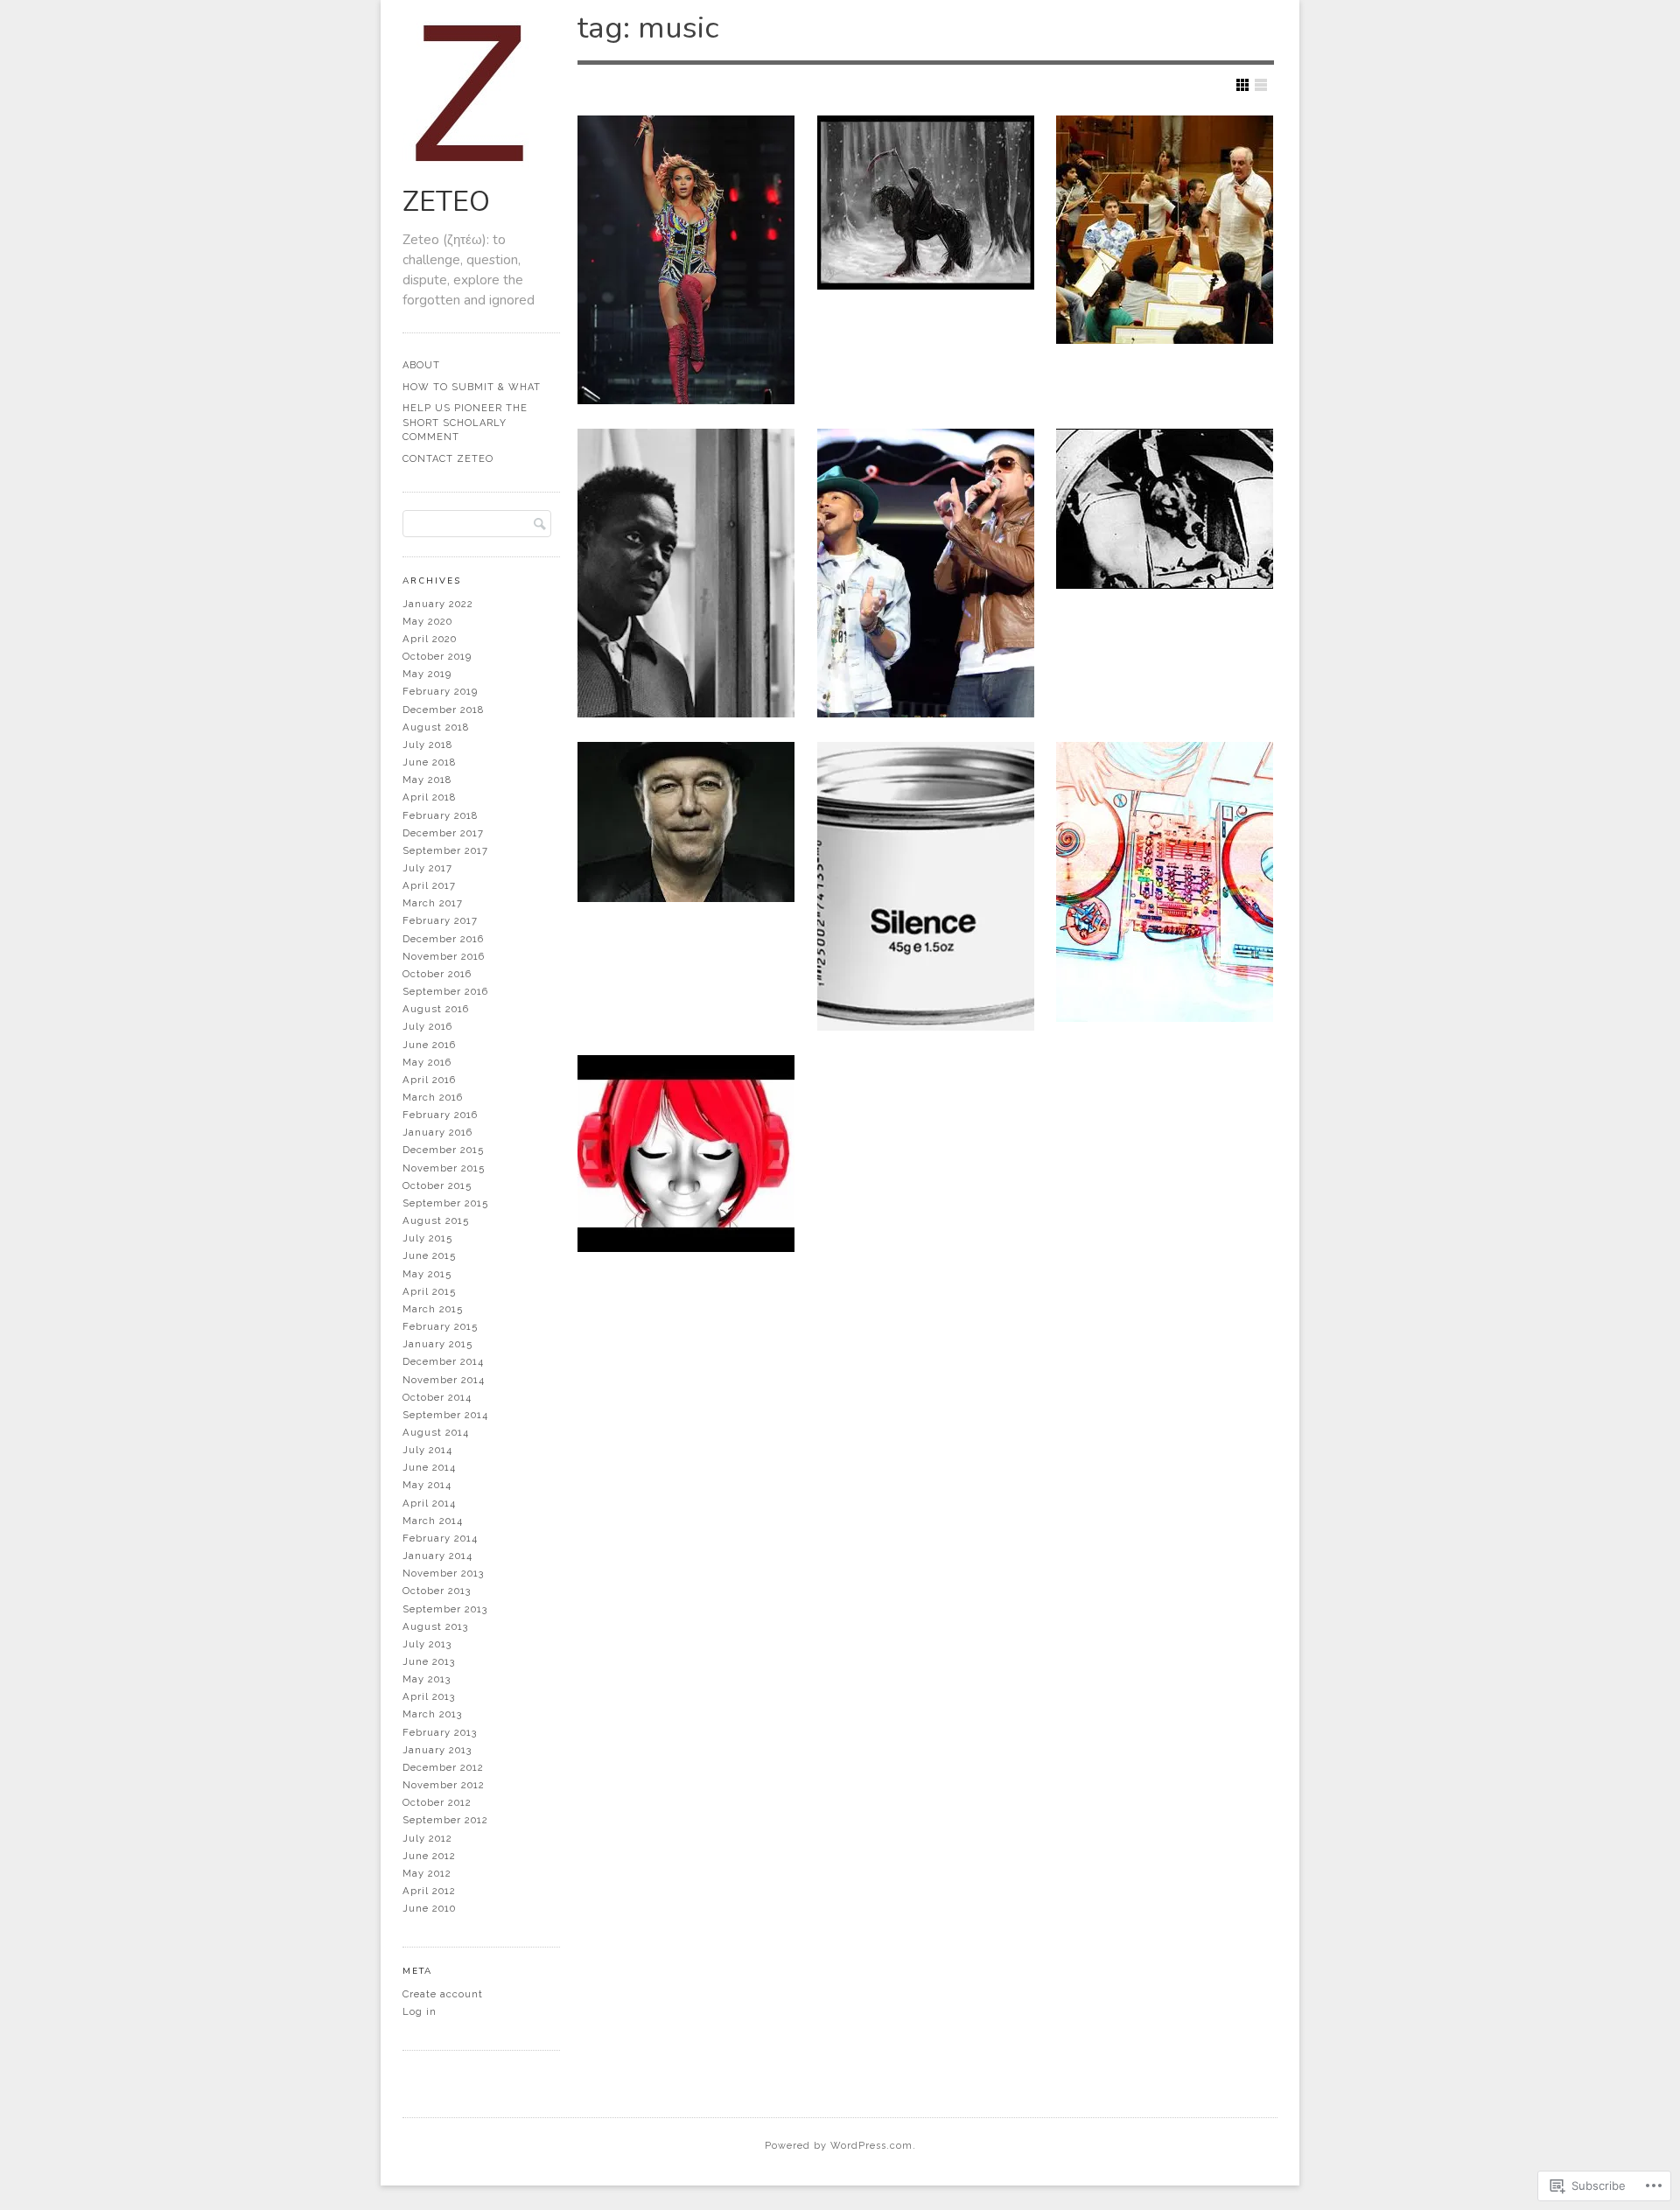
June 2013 (429, 1661)
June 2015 (429, 1255)
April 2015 (429, 1291)
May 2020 (427, 621)
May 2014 (427, 1485)
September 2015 (445, 1203)
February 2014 (440, 1538)
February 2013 (440, 1732)
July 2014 (427, 1450)
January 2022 (438, 604)
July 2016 (427, 1026)
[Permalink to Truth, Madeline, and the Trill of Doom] (926, 203)
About (421, 365)
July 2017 (427, 868)
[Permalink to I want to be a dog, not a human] (1165, 509)
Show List (1261, 85)
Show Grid (1242, 85)
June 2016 (429, 1045)
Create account (443, 1994)
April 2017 (429, 885)
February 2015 (440, 1326)
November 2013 (443, 1573)
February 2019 (440, 691)
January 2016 (437, 1132)
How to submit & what (472, 387)
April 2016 (429, 1080)
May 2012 (427, 1873)
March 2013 (432, 1714)
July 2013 (427, 1644)
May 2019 (427, 674)
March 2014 (433, 1521)
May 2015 (427, 1274)
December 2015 (443, 1150)
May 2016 (427, 1062)
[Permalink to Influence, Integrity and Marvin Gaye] (926, 573)
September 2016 (445, 991)
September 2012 (445, 1820)
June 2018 (429, 762)
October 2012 (437, 1802)
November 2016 (444, 956)
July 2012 (427, 1838)
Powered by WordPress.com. (840, 2146)
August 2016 (436, 1009)
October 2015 (437, 1185)
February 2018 (440, 815)
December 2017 (443, 833)
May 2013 (427, 1679)
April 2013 (429, 1696)
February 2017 (440, 920)
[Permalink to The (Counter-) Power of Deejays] (1165, 882)
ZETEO (446, 202)
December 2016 (443, 939)
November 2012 (444, 1785)
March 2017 (433, 903)
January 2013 (437, 1750)
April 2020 (430, 639)
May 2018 (427, 780)
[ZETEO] (474, 170)
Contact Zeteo (448, 459)
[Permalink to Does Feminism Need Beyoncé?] (686, 260)
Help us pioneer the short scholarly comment (465, 423)
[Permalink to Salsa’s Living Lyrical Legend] (686, 822)
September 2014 (445, 1415)
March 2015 (433, 1309)
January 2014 (437, 1556)
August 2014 (436, 1432)
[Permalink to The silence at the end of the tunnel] (926, 886)
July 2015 (427, 1238)
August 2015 (436, 1220)
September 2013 (445, 1609)
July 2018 (427, 745)
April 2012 (429, 1891)
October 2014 (437, 1397)
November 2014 (444, 1380)
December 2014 (443, 1361)
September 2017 (445, 850)
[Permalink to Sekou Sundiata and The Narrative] (686, 573)
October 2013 (437, 1591)
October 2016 (437, 974)
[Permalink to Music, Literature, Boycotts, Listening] (1165, 230)
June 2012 (429, 1856)
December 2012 (443, 1767)
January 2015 (437, 1344)
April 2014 (429, 1503)
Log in (420, 2011)
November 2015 (444, 1168)
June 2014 (429, 1467)
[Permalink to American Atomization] (686, 1154)
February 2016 (440, 1115)
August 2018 (436, 727)
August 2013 (435, 1626)
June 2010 (429, 1908)
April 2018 (429, 797)
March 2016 (433, 1097)
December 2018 (443, 710)
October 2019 (437, 656)
